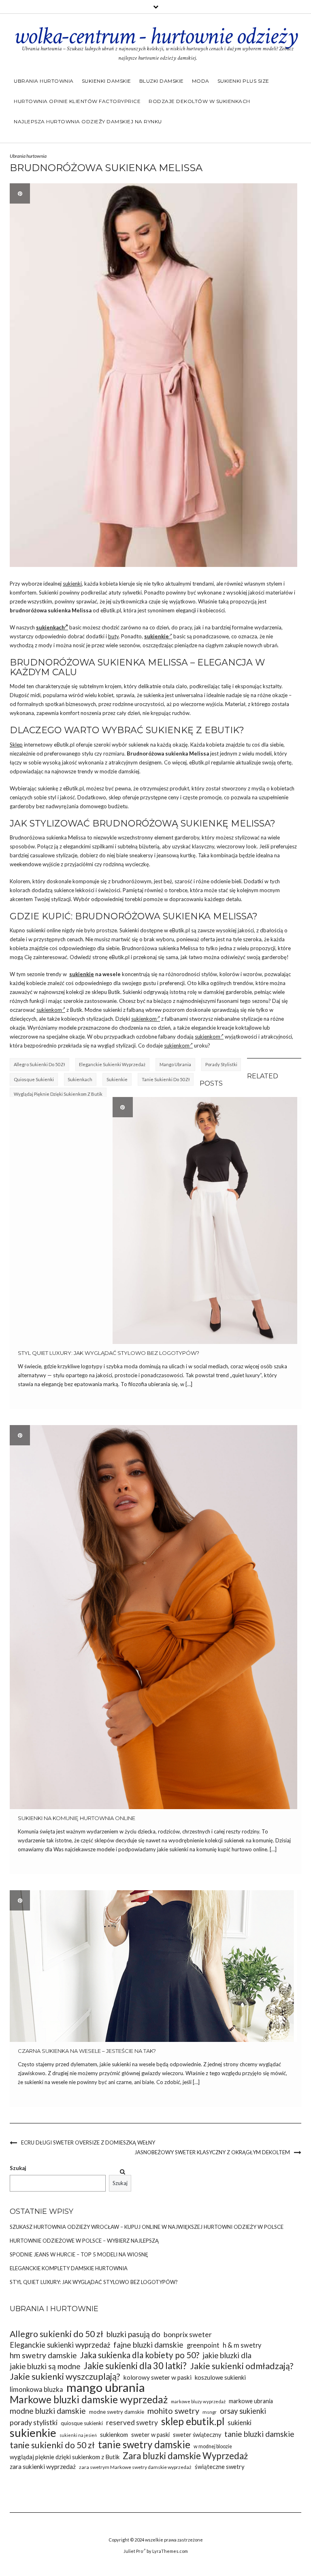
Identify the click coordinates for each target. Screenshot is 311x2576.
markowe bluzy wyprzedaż (198, 2401)
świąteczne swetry (220, 2467)
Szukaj (18, 2168)
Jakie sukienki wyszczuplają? (65, 2377)
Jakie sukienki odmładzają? (242, 2366)
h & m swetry (242, 2345)
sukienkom (49, 1010)
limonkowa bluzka (36, 2389)
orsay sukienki (243, 2411)
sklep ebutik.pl (193, 2421)
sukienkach (50, 627)
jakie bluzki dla (227, 2355)
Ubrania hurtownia (44, 81)
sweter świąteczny (197, 2435)
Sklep (16, 745)
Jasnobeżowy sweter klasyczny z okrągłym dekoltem (212, 2152)
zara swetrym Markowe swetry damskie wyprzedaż (135, 2467)
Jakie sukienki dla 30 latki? (135, 2366)
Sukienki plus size (243, 81)
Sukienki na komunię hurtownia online (77, 1818)
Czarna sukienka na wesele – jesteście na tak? (87, 2051)
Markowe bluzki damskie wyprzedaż (89, 2399)
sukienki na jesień (78, 2435)
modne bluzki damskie (48, 2411)
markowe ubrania (251, 2401)
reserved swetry (132, 2423)
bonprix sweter (188, 2334)
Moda (201, 81)
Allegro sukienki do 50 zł (39, 1064)
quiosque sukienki (34, 1079)
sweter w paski (150, 2435)
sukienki (72, 584)
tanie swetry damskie (144, 2444)
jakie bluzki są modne (45, 2366)
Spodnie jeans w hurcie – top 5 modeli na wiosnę (79, 2254)
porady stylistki (221, 1064)
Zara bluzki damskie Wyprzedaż (185, 2456)
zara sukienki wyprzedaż (43, 2467)
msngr (210, 2412)
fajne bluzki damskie (148, 2345)
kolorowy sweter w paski (158, 2377)
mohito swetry (173, 2411)
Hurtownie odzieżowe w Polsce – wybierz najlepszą (84, 2241)
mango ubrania (175, 1064)
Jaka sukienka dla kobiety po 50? (140, 2355)
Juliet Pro (133, 2551)
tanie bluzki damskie (259, 2434)
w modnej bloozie (213, 2446)
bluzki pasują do (133, 2334)
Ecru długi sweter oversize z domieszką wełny (88, 2142)
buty (113, 636)
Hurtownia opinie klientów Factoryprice (77, 101)
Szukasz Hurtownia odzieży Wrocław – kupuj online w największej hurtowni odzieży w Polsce (147, 2227)
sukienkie (82, 974)
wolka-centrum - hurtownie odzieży (155, 36)
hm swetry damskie (43, 2355)
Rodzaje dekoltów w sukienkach (199, 101)
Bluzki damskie (162, 81)
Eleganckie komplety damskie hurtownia (69, 2268)
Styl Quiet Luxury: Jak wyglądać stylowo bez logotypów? (109, 1353)
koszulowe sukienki (220, 2377)
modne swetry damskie (117, 2412)
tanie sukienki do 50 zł (166, 1079)
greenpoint (203, 2345)
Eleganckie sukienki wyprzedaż (112, 1064)
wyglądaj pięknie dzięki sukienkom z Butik (58, 1094)
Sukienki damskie (107, 81)
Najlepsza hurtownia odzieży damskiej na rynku (88, 121)
